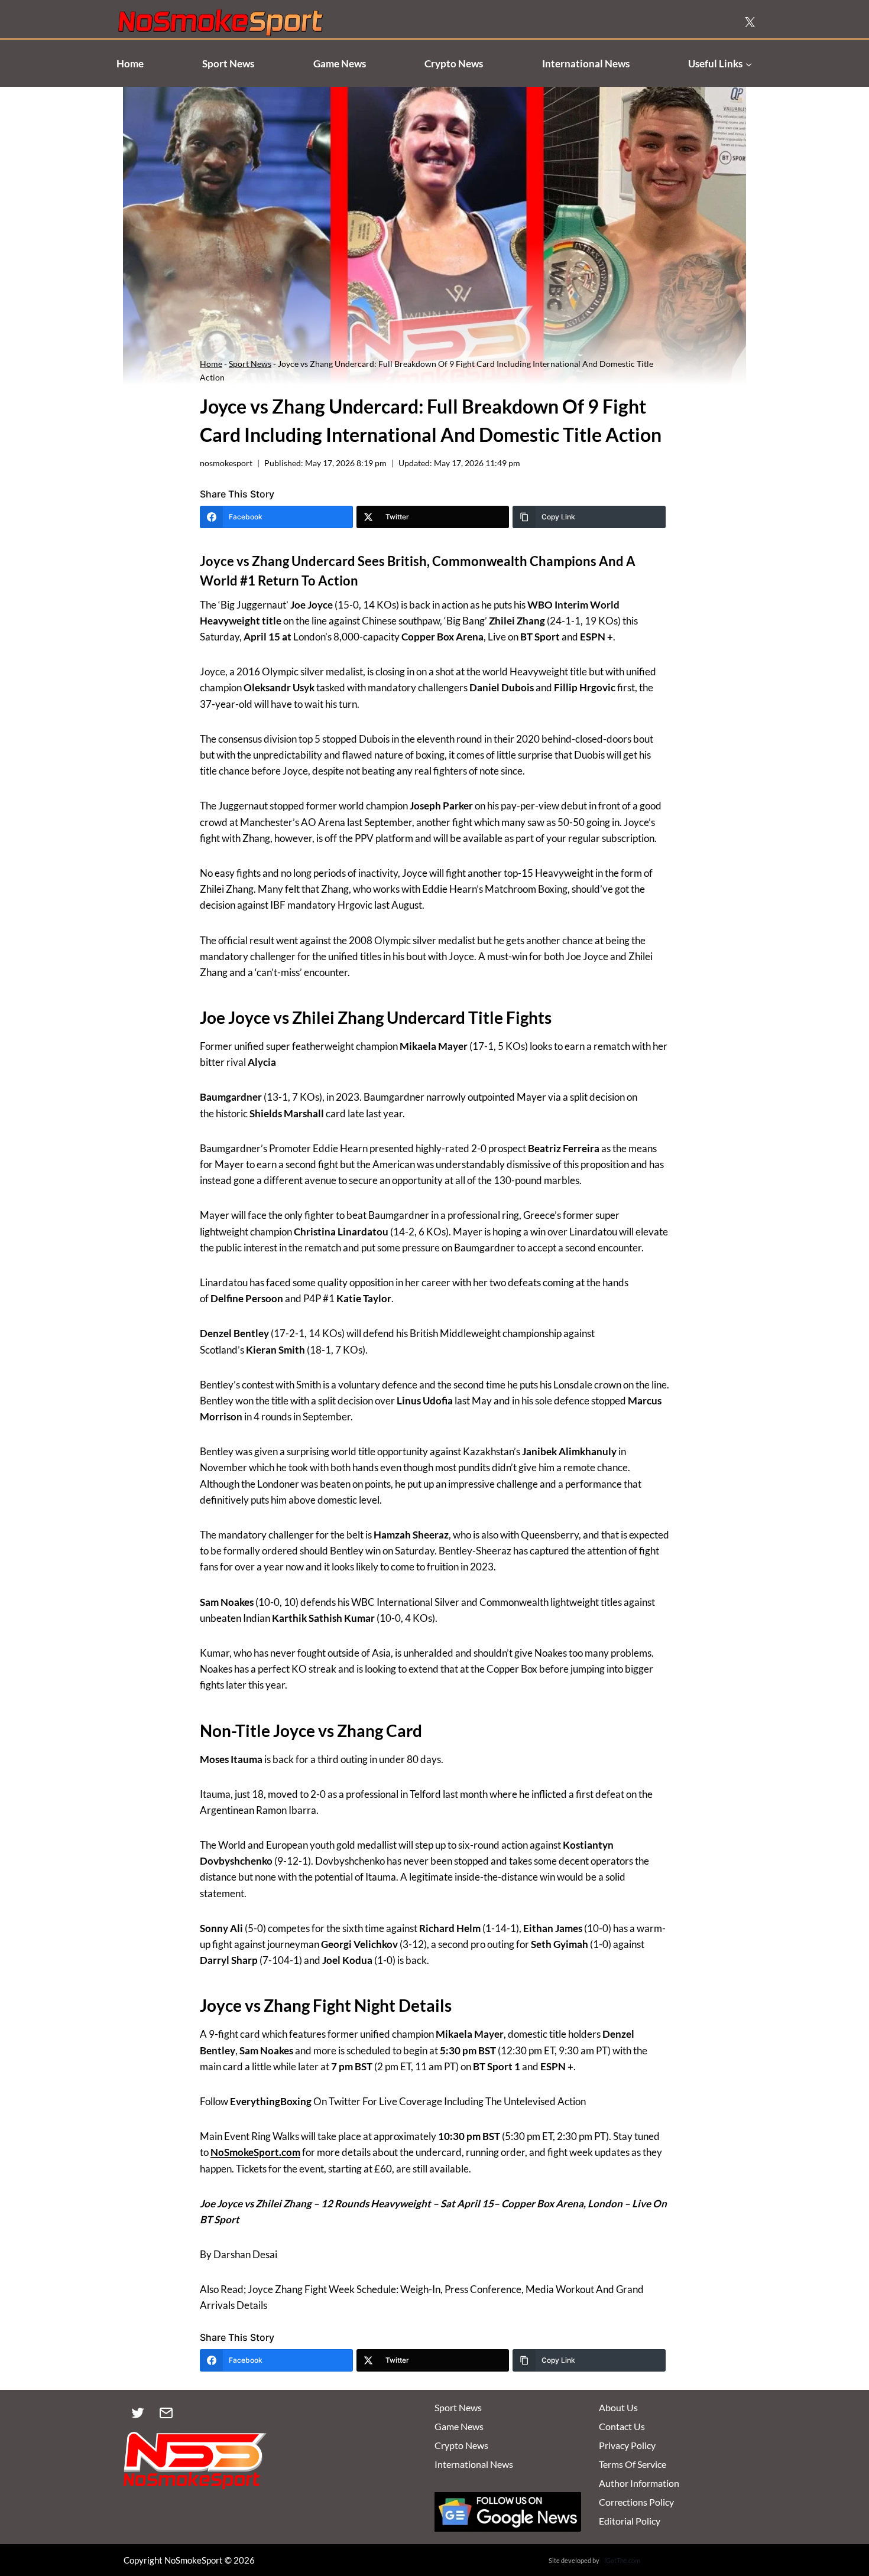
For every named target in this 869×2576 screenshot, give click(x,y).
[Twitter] (138, 2413)
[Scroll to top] (840, 2512)
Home (130, 64)
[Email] (166, 2413)
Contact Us (622, 2426)
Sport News (228, 64)
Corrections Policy (636, 2502)
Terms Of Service (633, 2464)
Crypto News (454, 64)
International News (586, 64)
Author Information (639, 2483)
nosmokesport (226, 463)
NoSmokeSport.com (255, 2152)
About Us (618, 2407)
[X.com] (750, 22)
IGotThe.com (622, 2560)
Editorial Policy (630, 2521)
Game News (340, 64)
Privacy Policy (627, 2445)
